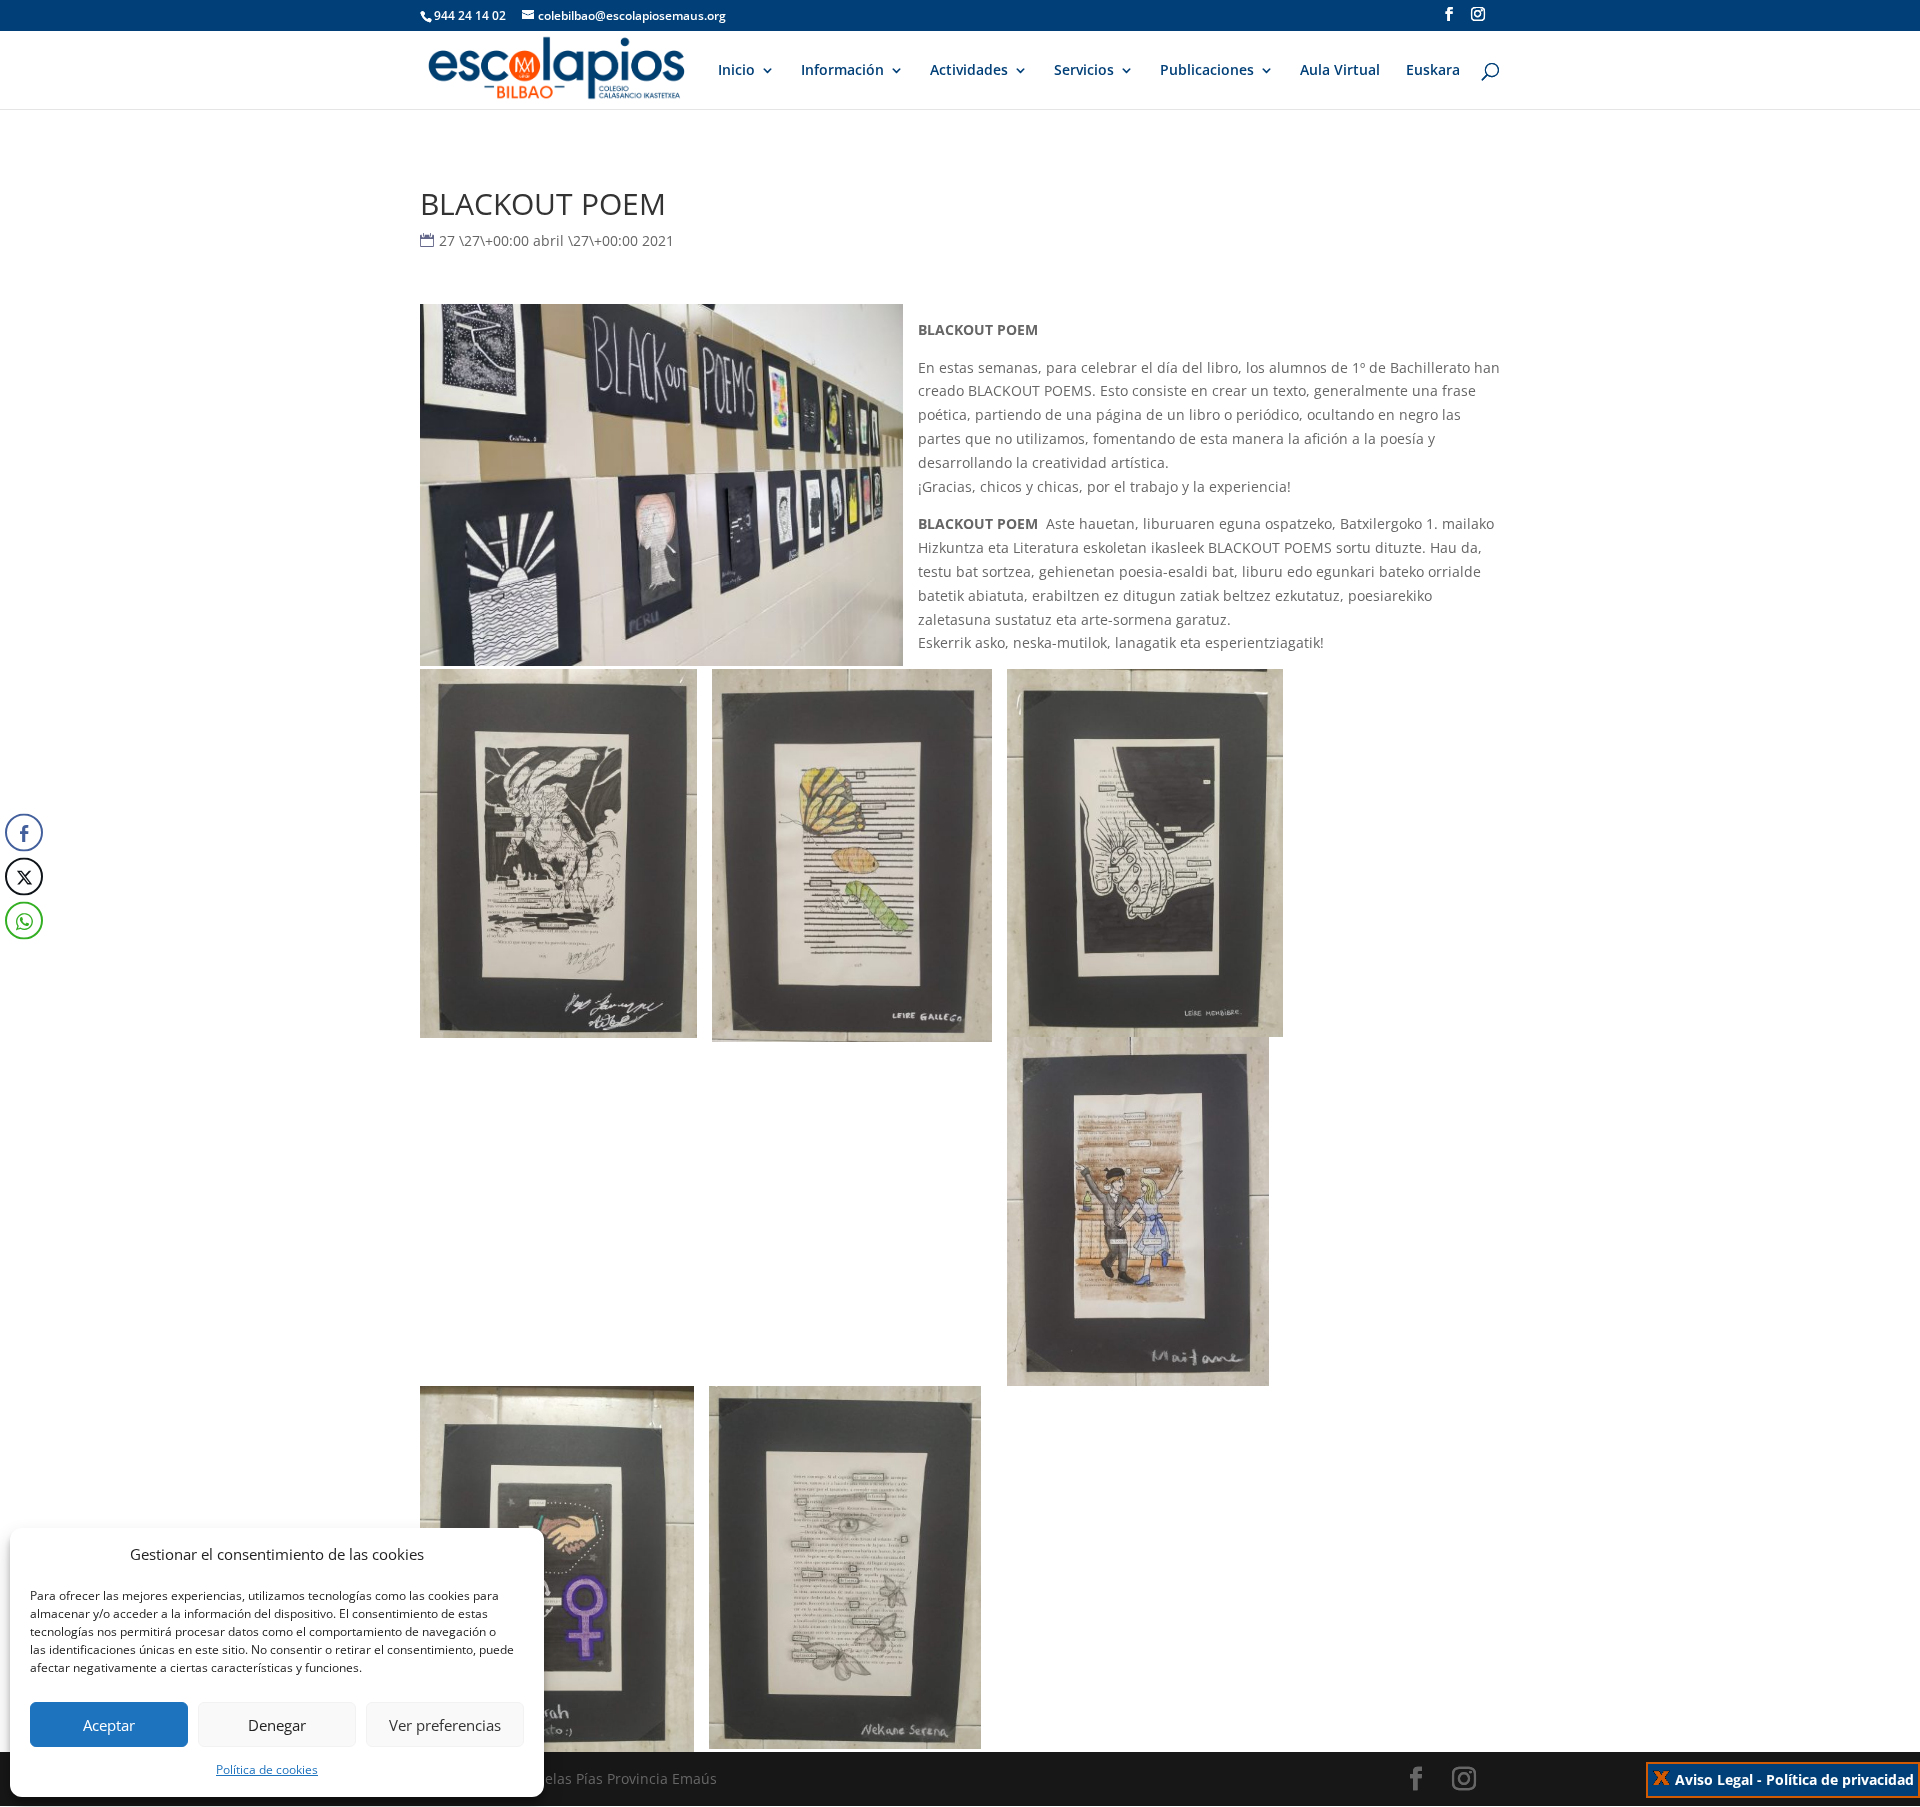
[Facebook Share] (24, 832)
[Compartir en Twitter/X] (24, 876)
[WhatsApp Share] (24, 920)
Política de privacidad (1840, 1779)
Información (842, 71)
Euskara (1433, 71)
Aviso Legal (1714, 1779)
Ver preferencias (445, 1725)
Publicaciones (1207, 71)
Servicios (1084, 71)
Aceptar (109, 1725)
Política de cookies (267, 1769)
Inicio (736, 71)
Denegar (277, 1725)
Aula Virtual (1340, 71)
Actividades (969, 71)
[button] (23, 960)
